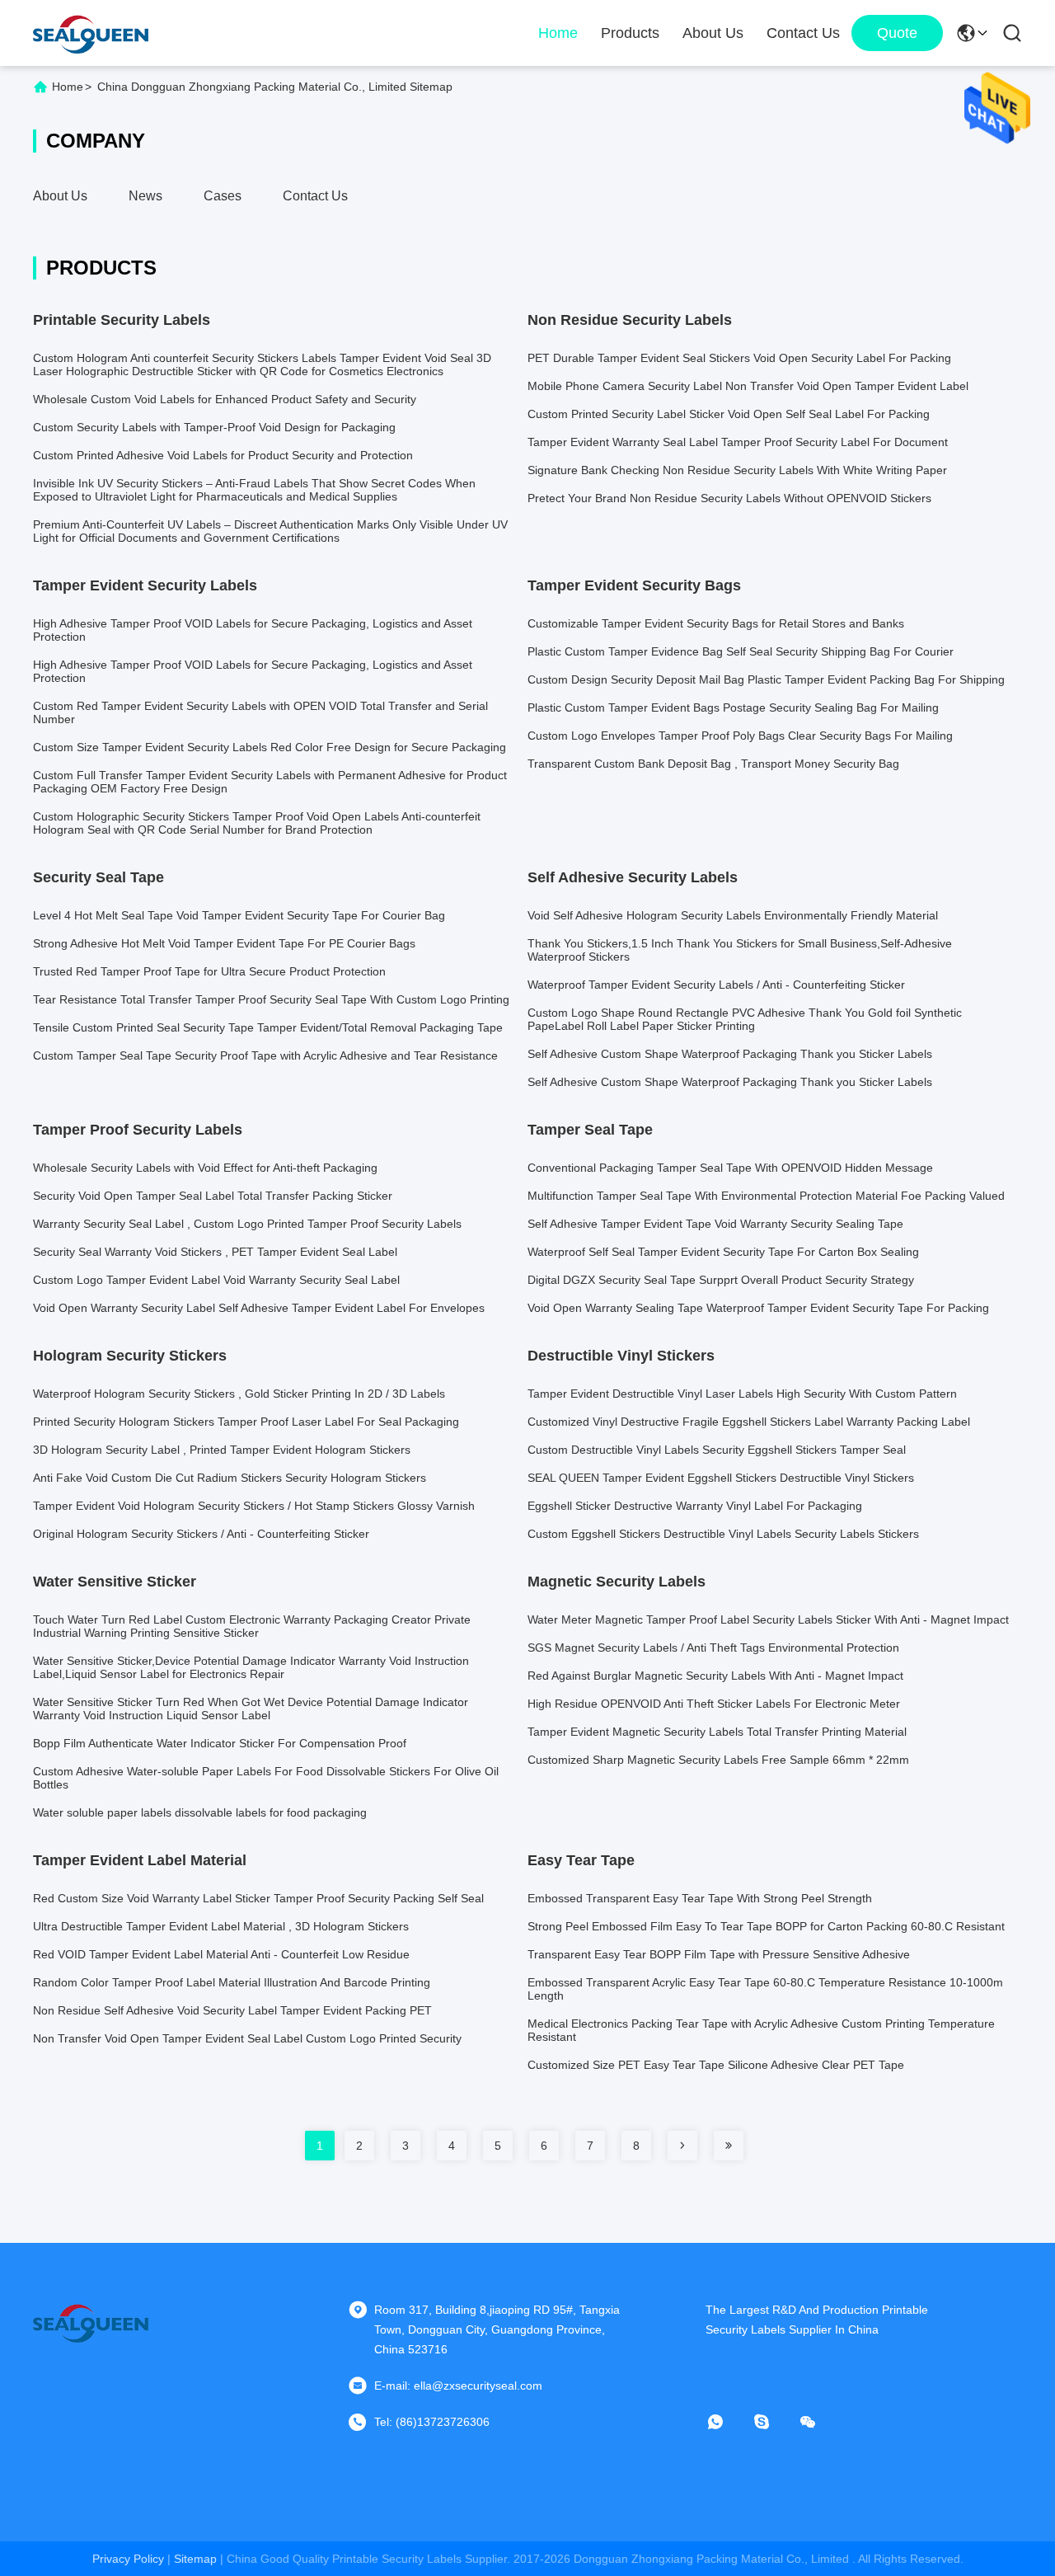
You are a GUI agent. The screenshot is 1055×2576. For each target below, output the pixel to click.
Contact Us (803, 33)
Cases (223, 196)
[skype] (773, 2422)
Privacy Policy (128, 2559)
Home (558, 33)
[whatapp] (727, 2422)
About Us (713, 33)
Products (630, 33)
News (145, 196)
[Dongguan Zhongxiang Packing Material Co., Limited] (91, 33)
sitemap (195, 2559)
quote (897, 33)
